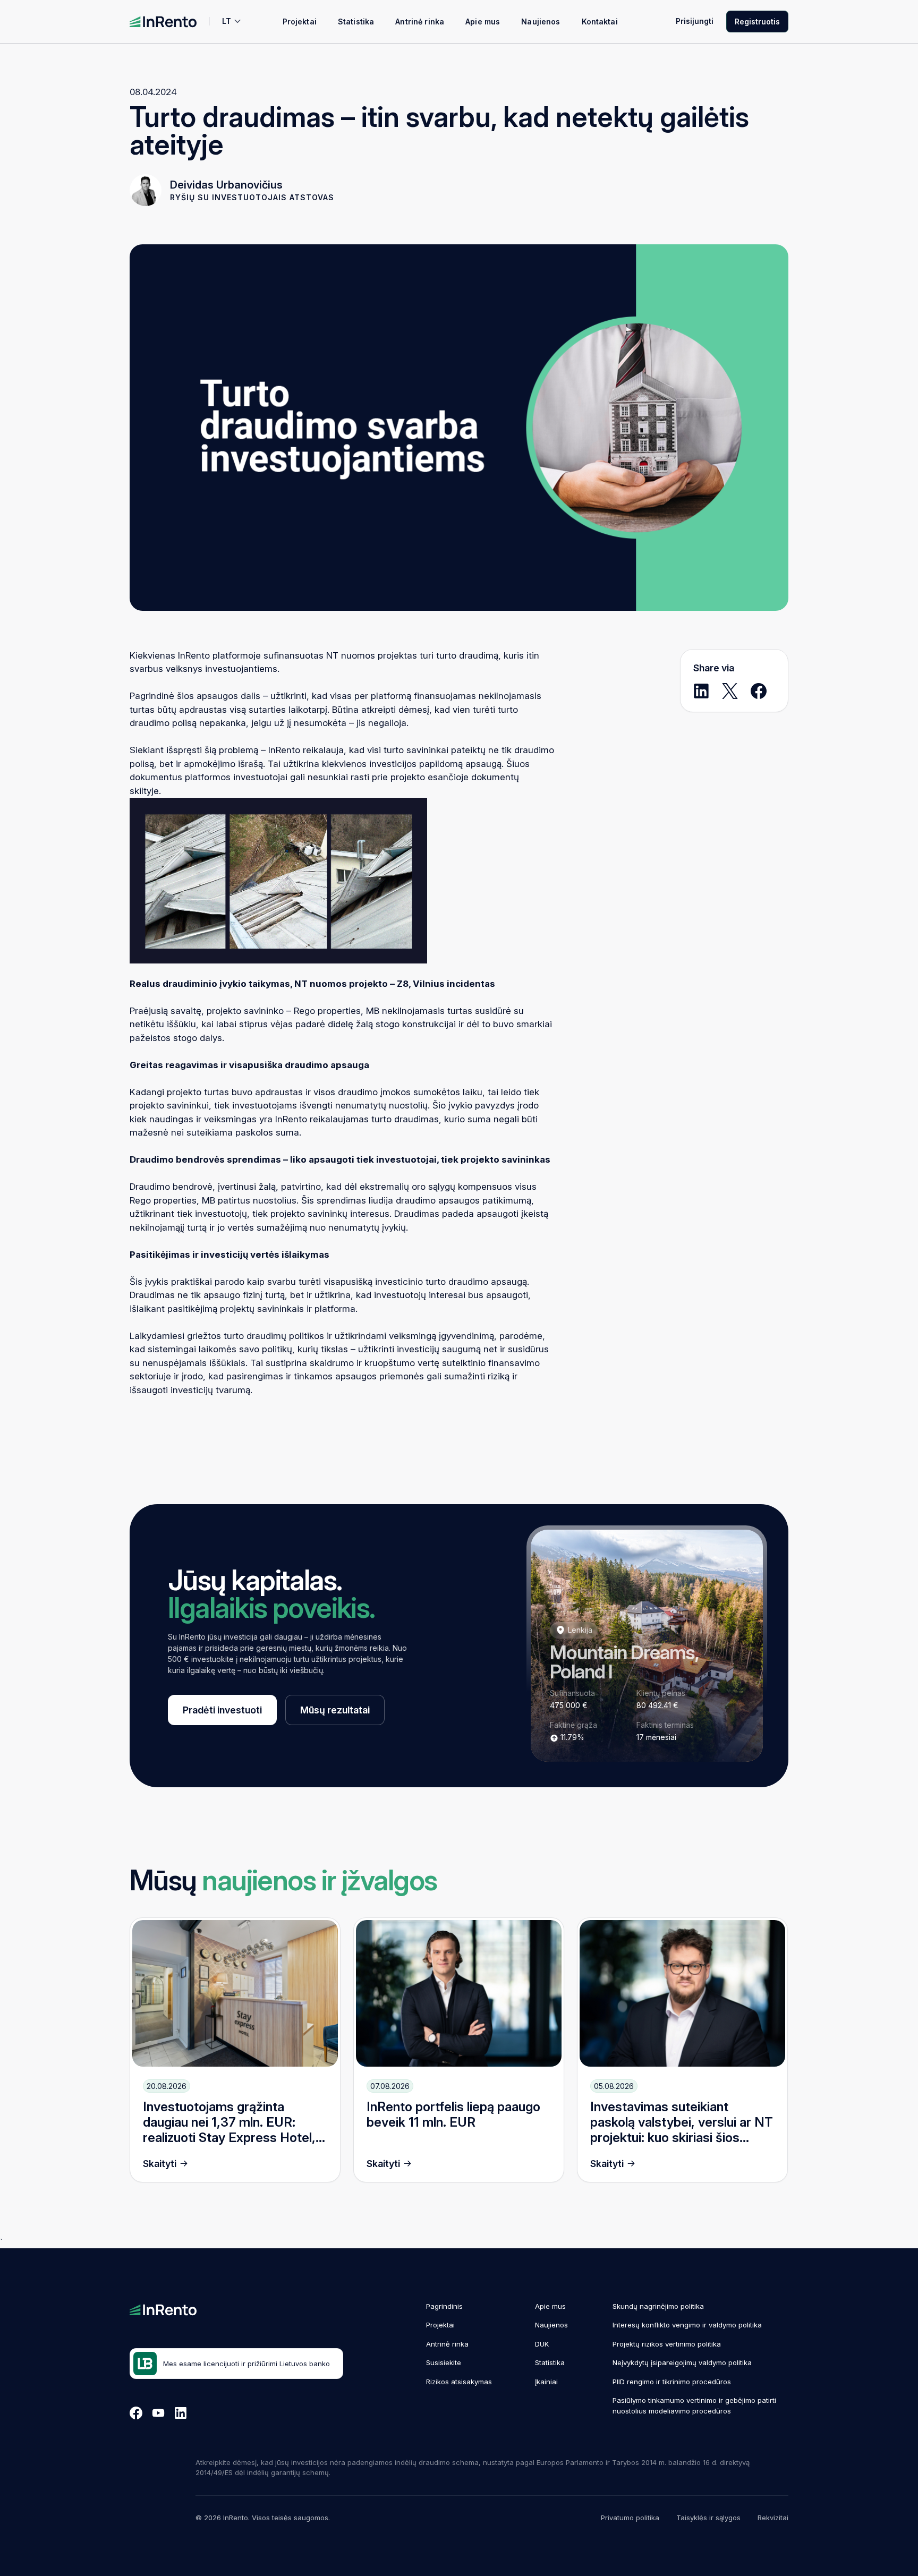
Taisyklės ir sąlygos (708, 2518)
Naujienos (541, 22)
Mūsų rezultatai (335, 1710)
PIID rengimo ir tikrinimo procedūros (672, 2382)
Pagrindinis (444, 2306)
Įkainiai (546, 2382)
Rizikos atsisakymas (459, 2382)
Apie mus (483, 22)
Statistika (356, 22)
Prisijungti (695, 21)
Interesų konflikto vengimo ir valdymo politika (687, 2325)
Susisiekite (444, 2362)
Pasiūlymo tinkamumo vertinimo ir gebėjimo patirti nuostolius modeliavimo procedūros (694, 2406)
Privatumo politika (630, 2518)
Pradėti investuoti (222, 1710)
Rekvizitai (773, 2518)
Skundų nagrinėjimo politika (658, 2306)
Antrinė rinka (420, 22)
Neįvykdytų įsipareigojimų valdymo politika (682, 2362)
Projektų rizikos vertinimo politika (667, 2344)
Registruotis (757, 22)
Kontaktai (600, 22)
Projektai (300, 22)
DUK (542, 2344)
